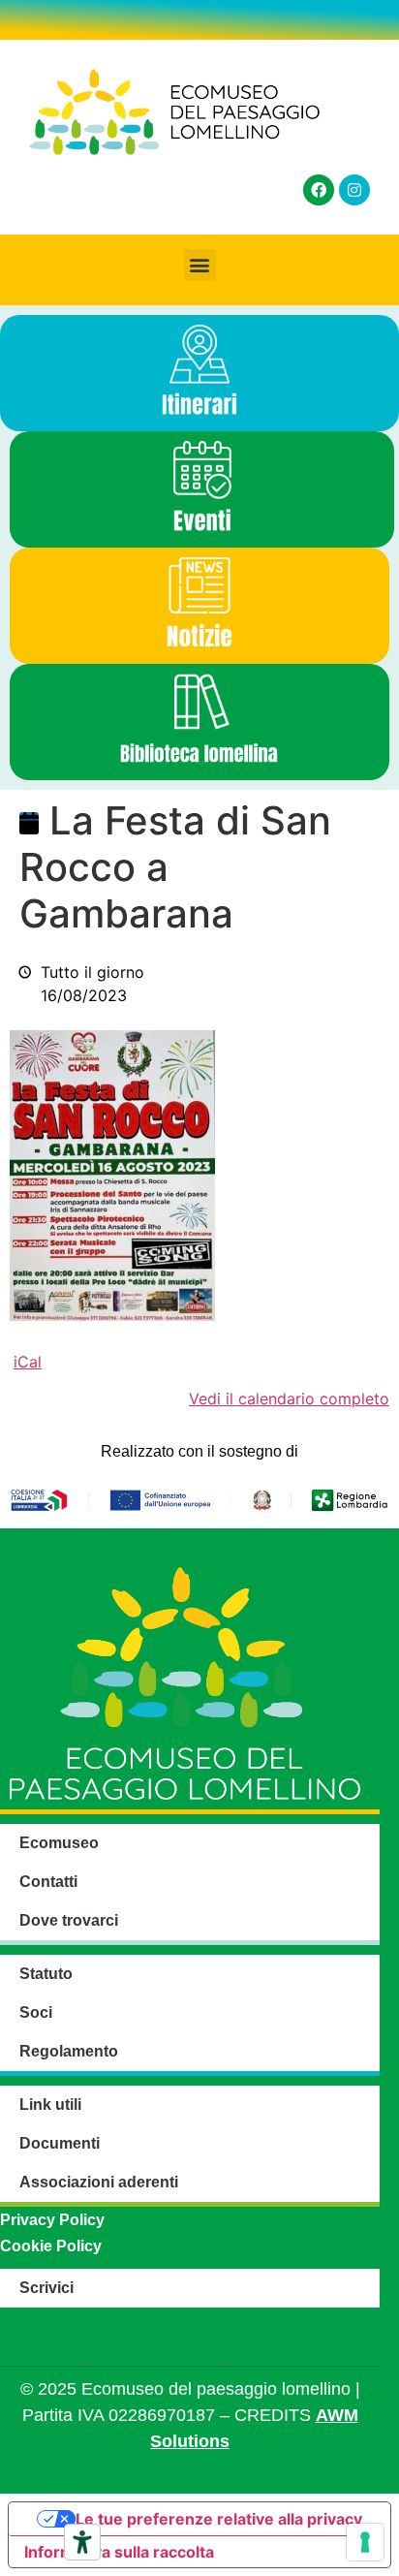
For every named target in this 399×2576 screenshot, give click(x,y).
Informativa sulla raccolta (119, 2552)
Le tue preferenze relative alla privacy (219, 2519)
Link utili (50, 2105)
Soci (36, 2012)
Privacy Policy (52, 2220)
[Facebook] (319, 190)
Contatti (48, 1882)
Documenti (60, 2143)
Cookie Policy (51, 2246)
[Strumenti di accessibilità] (82, 2542)
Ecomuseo (59, 1843)
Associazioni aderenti (99, 2182)
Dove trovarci (69, 1920)
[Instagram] (354, 190)
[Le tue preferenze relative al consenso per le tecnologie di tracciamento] (365, 2542)
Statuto (46, 1974)
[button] (200, 265)
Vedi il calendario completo (289, 1398)
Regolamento (69, 2051)
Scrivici (46, 2288)
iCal (28, 1362)
